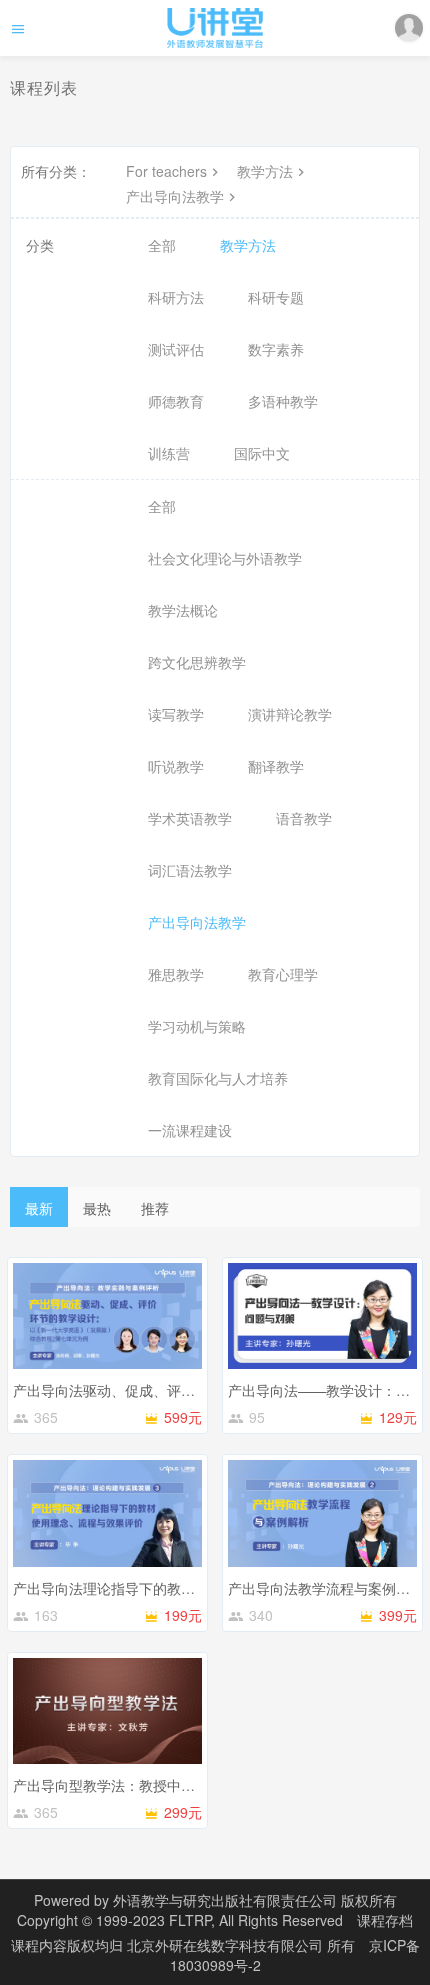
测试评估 (176, 349)
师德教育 (176, 401)
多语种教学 (283, 401)
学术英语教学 (190, 818)
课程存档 (385, 1920)
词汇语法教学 (190, 870)
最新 (39, 1208)
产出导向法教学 (175, 196)
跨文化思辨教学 (197, 662)
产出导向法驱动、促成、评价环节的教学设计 (153, 1390)
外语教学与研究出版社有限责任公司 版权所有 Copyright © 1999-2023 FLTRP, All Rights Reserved (207, 1910)
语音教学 (304, 818)
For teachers (166, 171)
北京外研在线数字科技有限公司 (227, 1945)
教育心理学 (283, 974)
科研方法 (176, 297)
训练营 (169, 453)
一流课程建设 (190, 1130)
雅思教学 (176, 974)
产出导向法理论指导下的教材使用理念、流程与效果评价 (188, 1588)
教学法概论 (183, 610)
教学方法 (265, 171)
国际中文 (262, 453)
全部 (162, 245)
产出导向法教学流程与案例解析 (326, 1588)
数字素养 (276, 349)
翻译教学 (276, 766)
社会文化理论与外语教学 (225, 558)
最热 (97, 1208)
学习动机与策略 (197, 1026)
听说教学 (176, 766)
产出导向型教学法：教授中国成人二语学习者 (153, 1785)
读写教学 (176, 714)
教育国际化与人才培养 (218, 1078)
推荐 (155, 1208)
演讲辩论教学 (290, 714)
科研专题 (276, 297)
